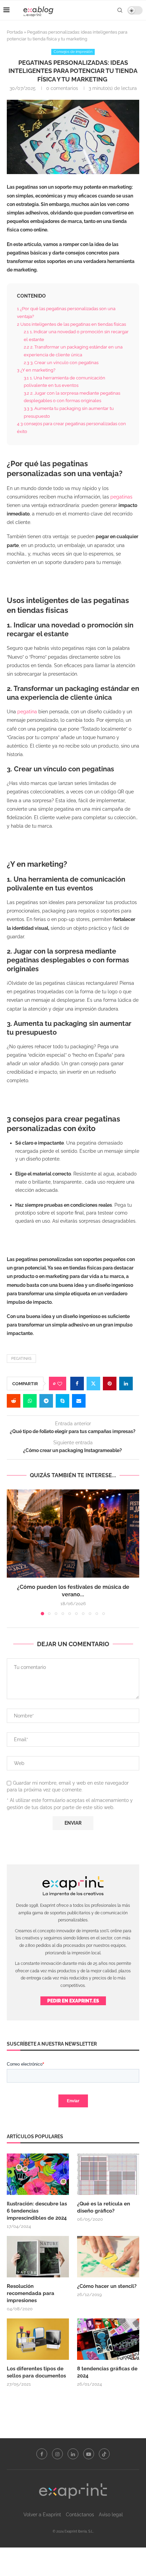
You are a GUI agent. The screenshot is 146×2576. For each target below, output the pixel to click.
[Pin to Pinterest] (110, 1384)
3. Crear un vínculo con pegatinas (62, 362)
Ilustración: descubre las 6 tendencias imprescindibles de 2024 (37, 2211)
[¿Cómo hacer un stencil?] (108, 2257)
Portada (15, 32)
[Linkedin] (73, 2454)
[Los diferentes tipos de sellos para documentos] (38, 2339)
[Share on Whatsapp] (30, 1401)
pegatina (27, 712)
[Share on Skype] (62, 1401)
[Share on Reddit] (14, 1401)
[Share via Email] (79, 1401)
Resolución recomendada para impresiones (31, 2293)
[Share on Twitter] (93, 1384)
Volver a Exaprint (42, 2515)
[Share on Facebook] (77, 1384)
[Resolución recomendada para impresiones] (38, 2257)
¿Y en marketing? (37, 370)
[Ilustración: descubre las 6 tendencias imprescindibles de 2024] (38, 2174)
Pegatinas (21, 1359)
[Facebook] (42, 2454)
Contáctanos (80, 2515)
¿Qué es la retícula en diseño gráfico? (104, 2207)
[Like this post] (60, 1384)
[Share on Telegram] (46, 1401)
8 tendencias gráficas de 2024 (107, 2372)
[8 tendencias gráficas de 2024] (108, 2339)
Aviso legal (111, 2515)
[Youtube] (89, 2454)
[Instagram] (57, 2454)
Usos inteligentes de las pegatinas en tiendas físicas (72, 324)
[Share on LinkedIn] (126, 1384)
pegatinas (121, 497)
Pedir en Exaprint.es (73, 2001)
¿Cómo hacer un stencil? (107, 2286)
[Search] (120, 10)
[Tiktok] (104, 2454)
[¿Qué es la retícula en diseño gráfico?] (108, 2174)
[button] (13, 1552)
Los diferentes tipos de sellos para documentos (36, 2372)
